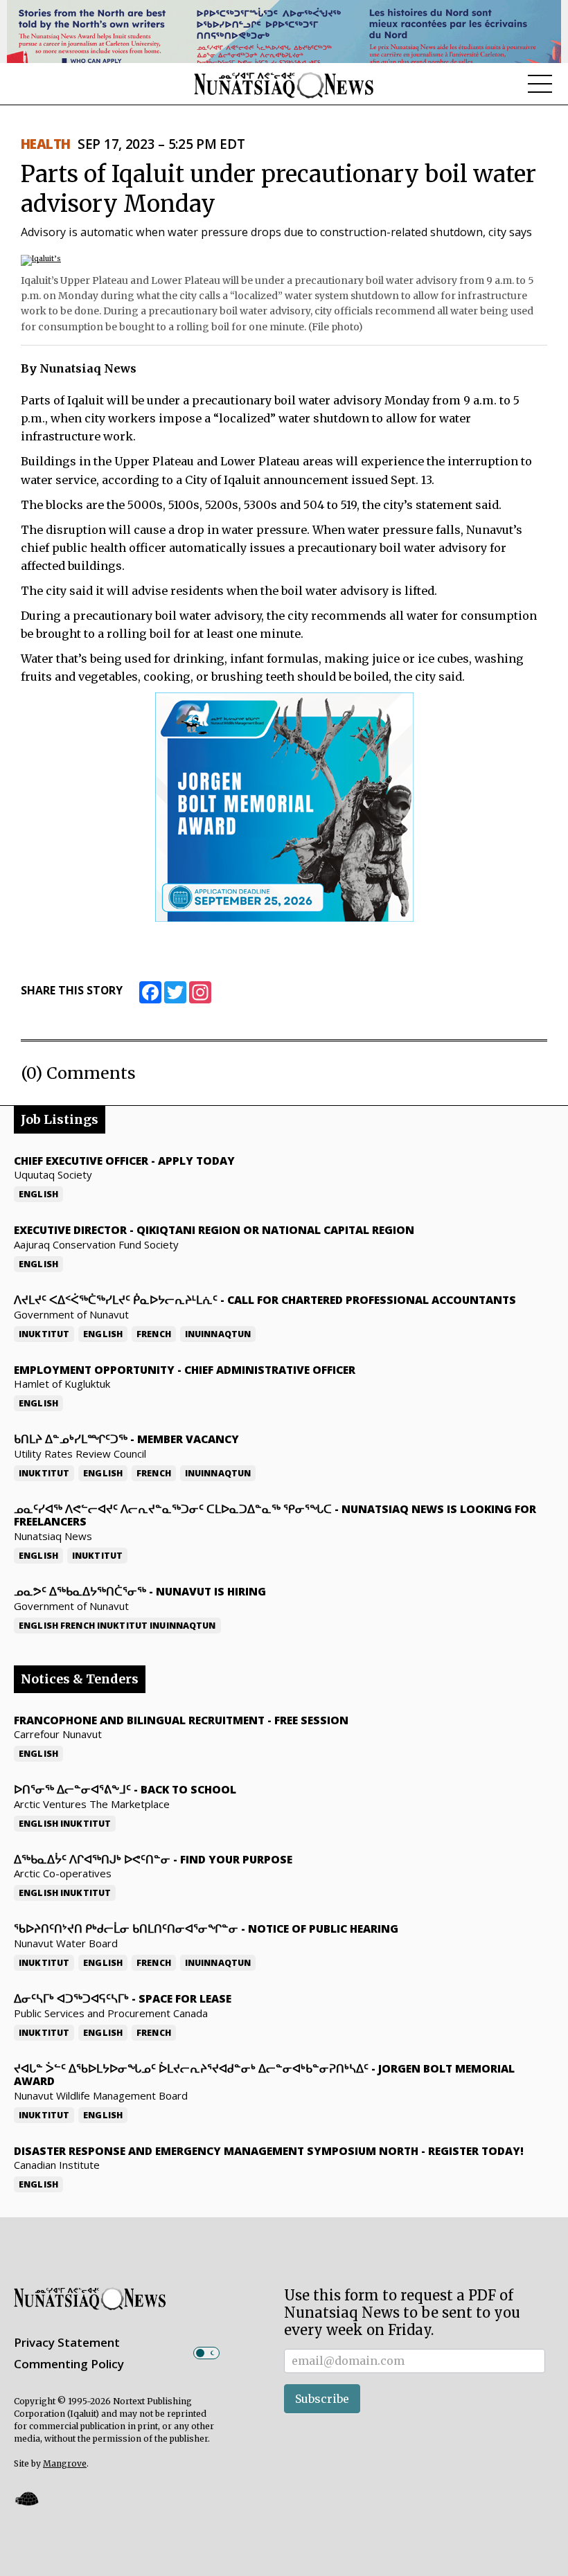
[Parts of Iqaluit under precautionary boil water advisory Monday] (41, 259)
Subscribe (322, 2399)
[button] (26, 2498)
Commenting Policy (69, 2364)
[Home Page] (284, 84)
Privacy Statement (67, 2342)
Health (46, 144)
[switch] (206, 2353)
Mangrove (65, 2463)
